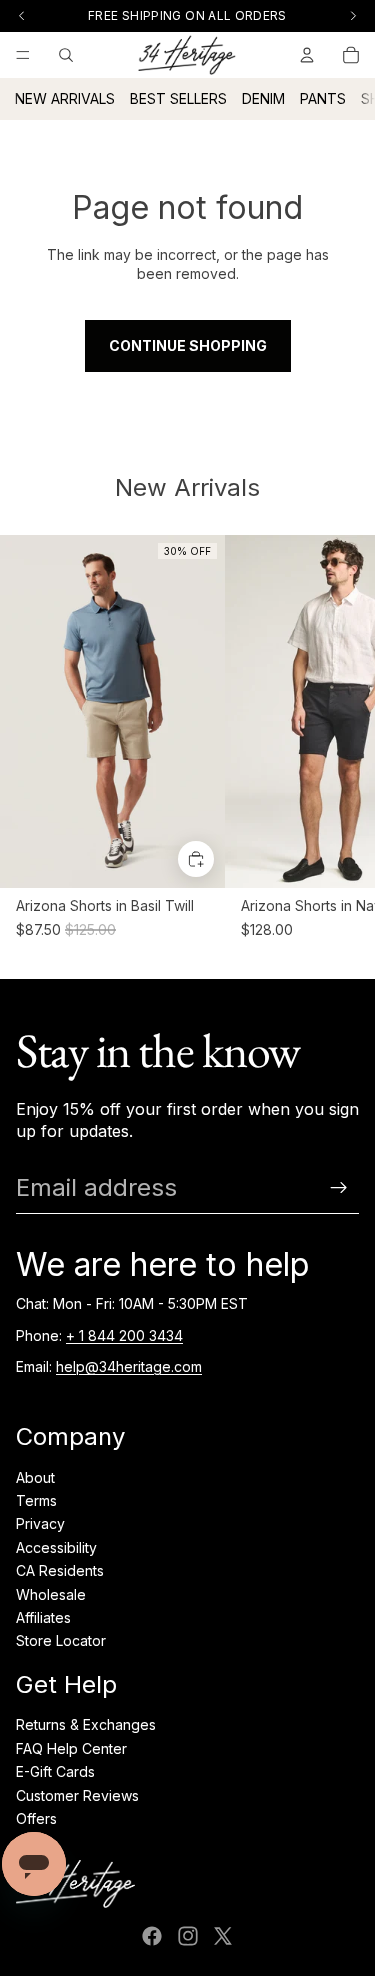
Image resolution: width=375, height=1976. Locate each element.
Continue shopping (188, 345)
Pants (323, 98)
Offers (36, 1818)
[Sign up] (339, 1188)
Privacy (40, 1523)
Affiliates (43, 1617)
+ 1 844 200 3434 (124, 1335)
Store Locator (61, 1640)
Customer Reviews (77, 1795)
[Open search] (66, 55)
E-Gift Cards (55, 1771)
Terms (36, 1500)
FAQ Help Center (71, 1748)
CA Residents (60, 1570)
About (35, 1477)
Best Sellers (178, 98)
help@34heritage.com (129, 1366)
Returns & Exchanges (86, 1724)
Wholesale (51, 1594)
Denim (263, 98)
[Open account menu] (307, 55)
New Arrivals (65, 98)
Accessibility (56, 1547)
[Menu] (23, 55)
